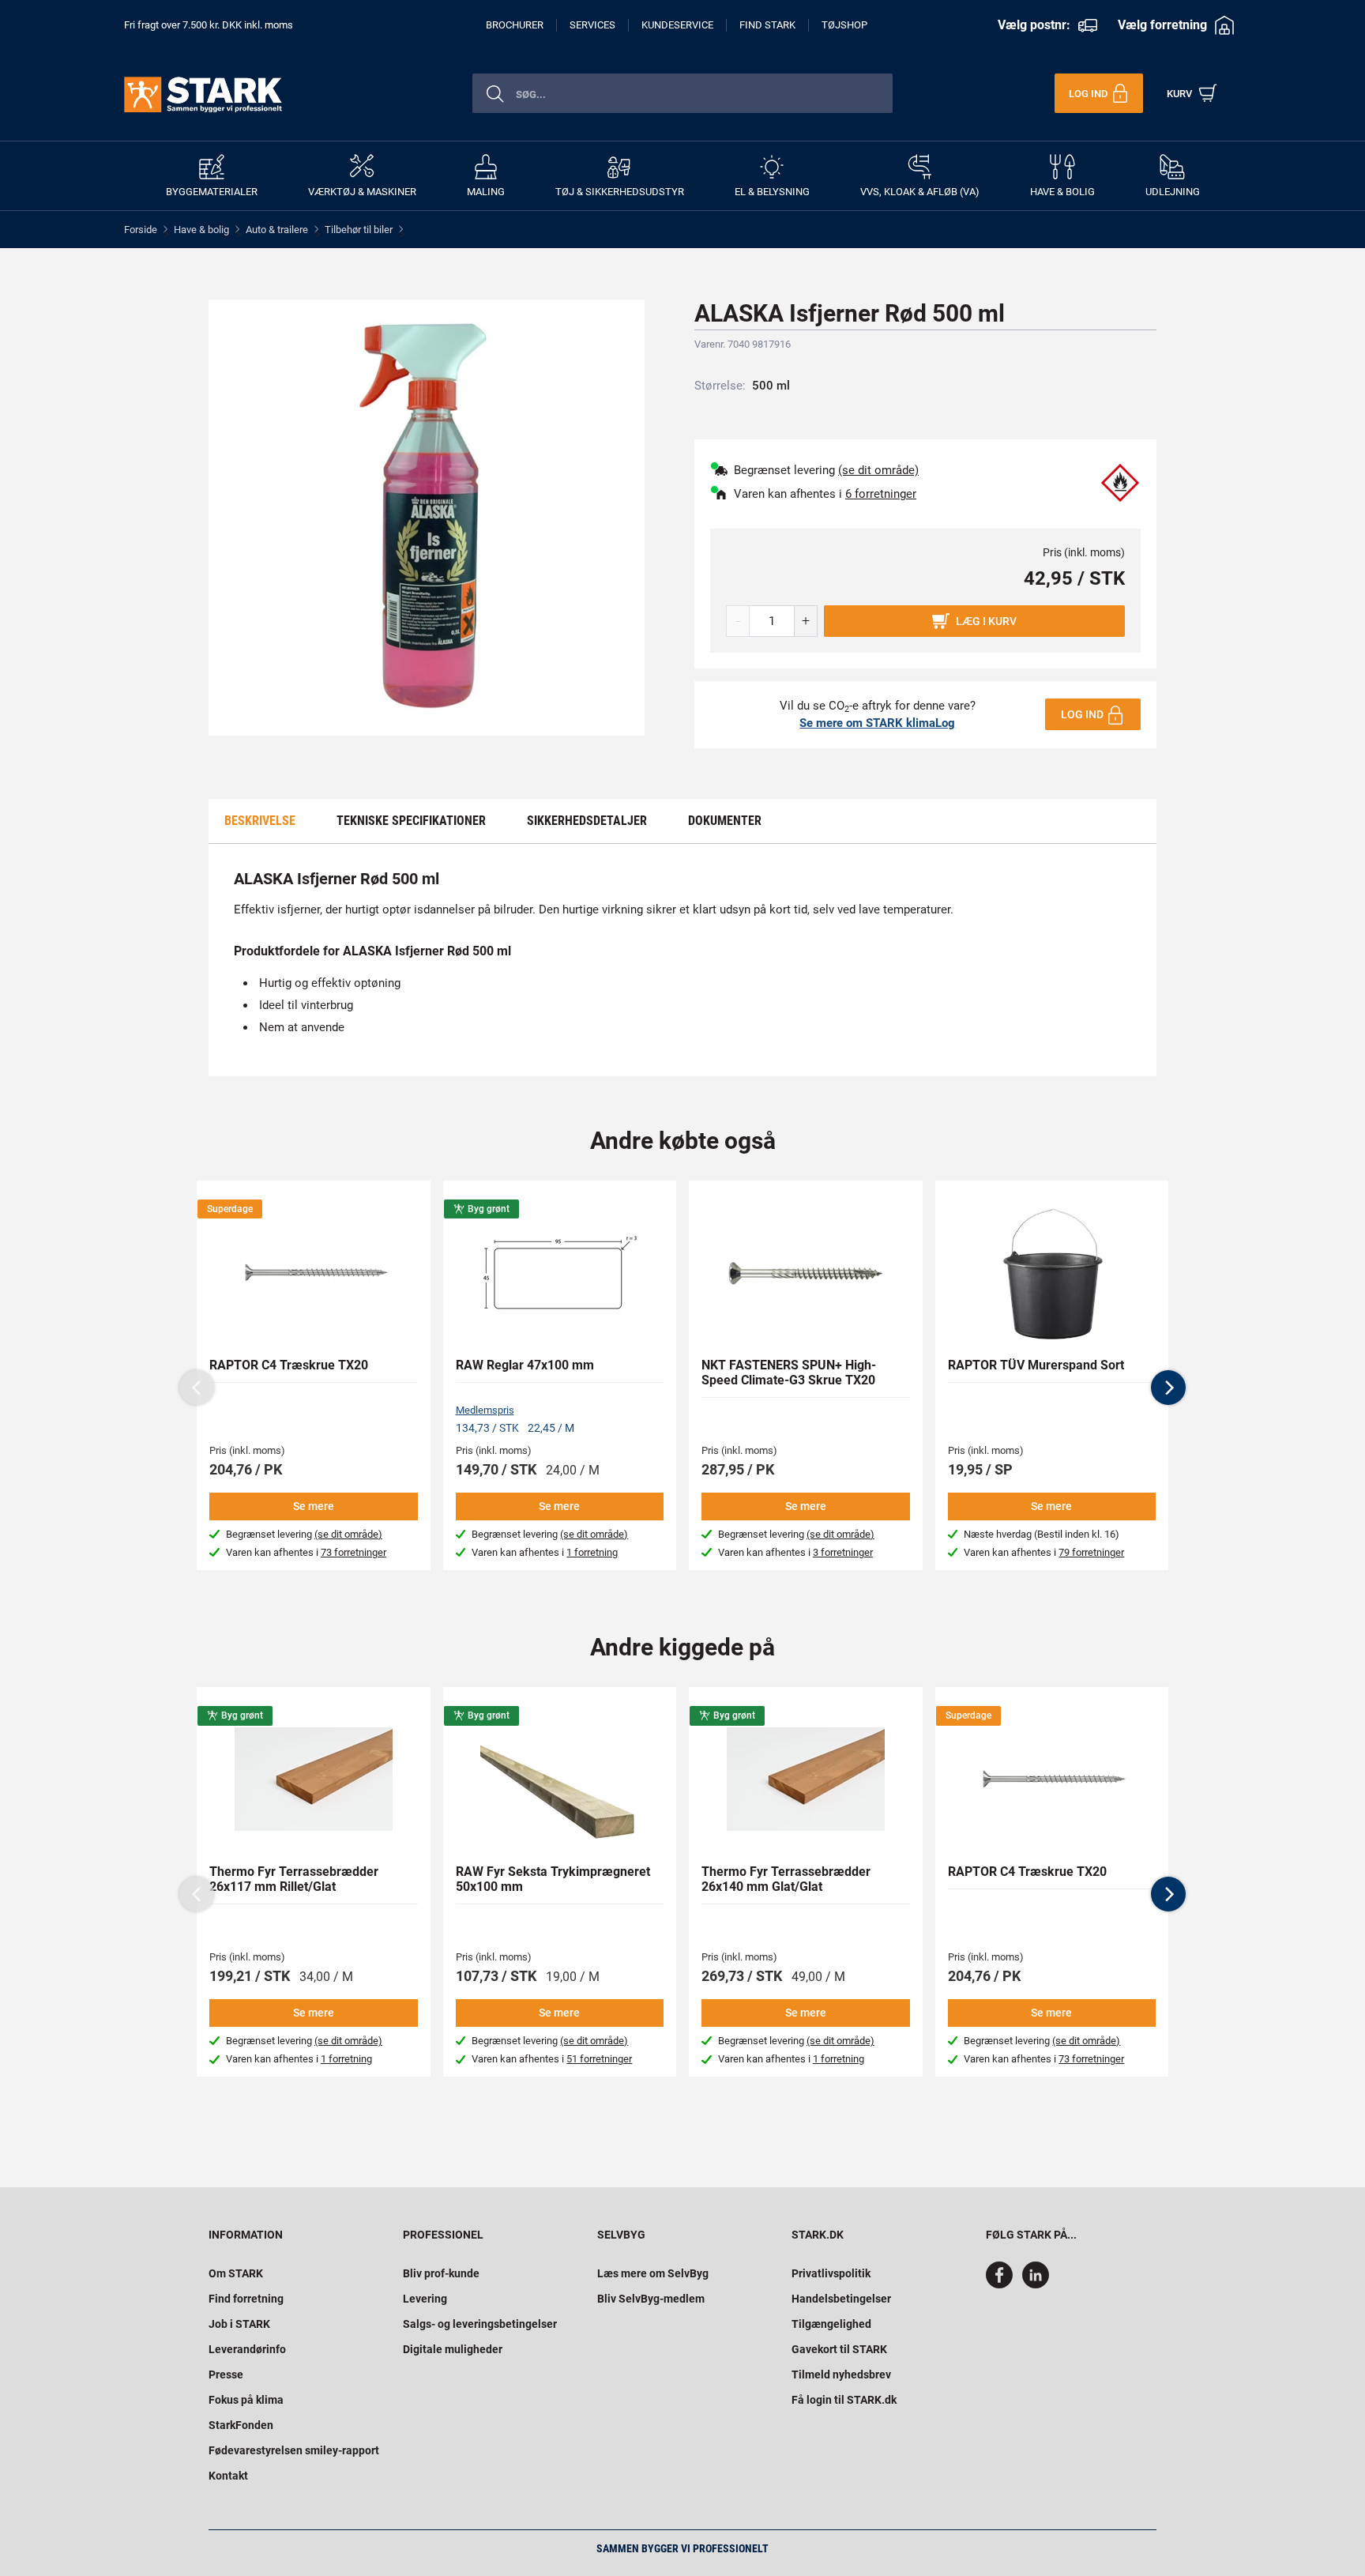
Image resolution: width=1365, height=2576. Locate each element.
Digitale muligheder (453, 2349)
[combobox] (682, 93)
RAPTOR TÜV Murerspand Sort (1036, 1365)
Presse (226, 2375)
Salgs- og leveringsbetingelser (480, 2324)
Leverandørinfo (247, 2349)
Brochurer (515, 25)
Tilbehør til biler (359, 230)
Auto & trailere (277, 230)
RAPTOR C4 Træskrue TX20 (289, 1365)
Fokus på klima (246, 2400)
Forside (141, 230)
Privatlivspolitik (831, 2273)
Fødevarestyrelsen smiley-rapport (294, 2450)
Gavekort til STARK (839, 2349)
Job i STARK (239, 2324)
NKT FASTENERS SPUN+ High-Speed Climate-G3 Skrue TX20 (789, 1373)
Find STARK (767, 25)
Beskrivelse (260, 821)
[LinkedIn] (1036, 2284)
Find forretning (246, 2299)
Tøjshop (844, 25)
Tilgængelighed (831, 2324)
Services (592, 25)
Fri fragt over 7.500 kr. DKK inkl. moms (209, 25)
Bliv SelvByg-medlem (651, 2299)
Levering (425, 2299)
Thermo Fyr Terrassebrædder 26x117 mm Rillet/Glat (294, 1879)
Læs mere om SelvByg (653, 2273)
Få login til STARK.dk (844, 2400)
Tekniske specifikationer (411, 821)
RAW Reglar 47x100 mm (525, 1365)
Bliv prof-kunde (441, 2273)
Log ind (1082, 714)
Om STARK (236, 2273)
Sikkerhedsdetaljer (587, 821)
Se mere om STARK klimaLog (877, 723)
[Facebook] (1002, 2284)
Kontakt (228, 2476)
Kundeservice (677, 25)
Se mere (314, 1506)
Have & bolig (201, 230)
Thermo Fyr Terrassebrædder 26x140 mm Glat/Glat (786, 1879)
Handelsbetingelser (841, 2299)
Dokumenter (725, 821)
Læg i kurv (986, 621)
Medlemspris (485, 1410)
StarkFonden (241, 2425)
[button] (1168, 1388)
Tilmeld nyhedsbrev (841, 2375)
